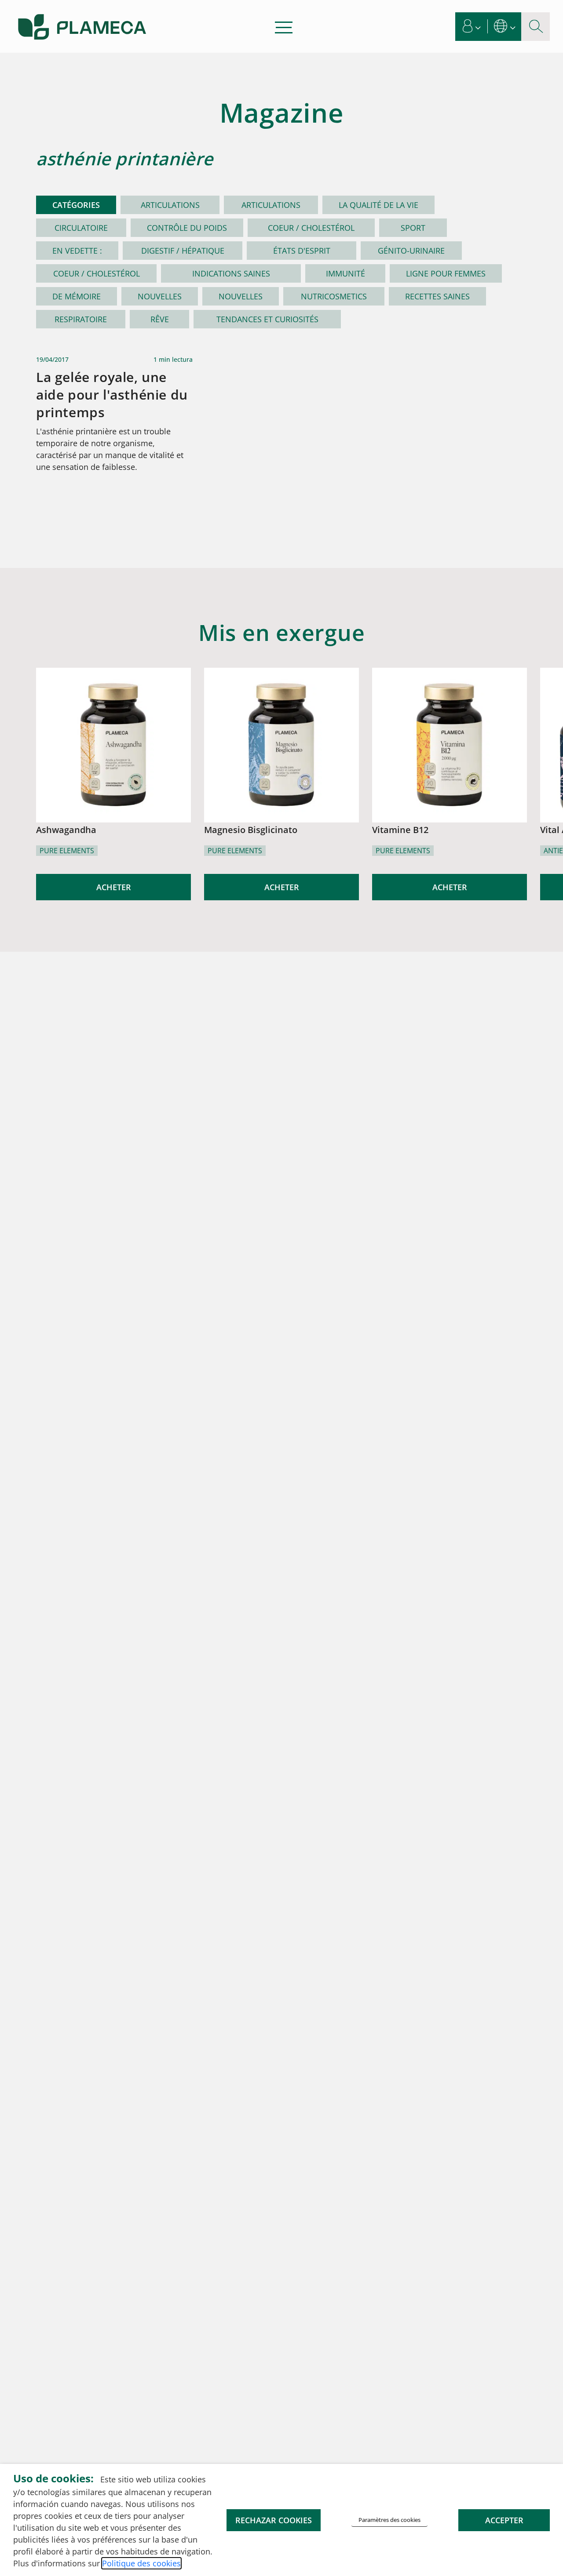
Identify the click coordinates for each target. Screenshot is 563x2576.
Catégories (76, 205)
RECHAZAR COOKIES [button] (274, 2520)
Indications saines (231, 273)
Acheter (114, 887)
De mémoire (77, 296)
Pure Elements (67, 851)
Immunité (345, 273)
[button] (472, 27)
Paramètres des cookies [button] (389, 2520)
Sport (413, 228)
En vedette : (77, 251)
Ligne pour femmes (446, 273)
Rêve (160, 319)
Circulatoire (81, 228)
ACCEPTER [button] (504, 2520)
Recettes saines (437, 296)
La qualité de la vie (378, 205)
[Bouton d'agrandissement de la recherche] (536, 27)
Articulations (170, 205)
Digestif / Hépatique (183, 251)
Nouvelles (160, 296)
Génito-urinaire (411, 251)
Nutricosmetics (334, 296)
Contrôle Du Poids (187, 228)
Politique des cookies (141, 2563)
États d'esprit (302, 251)
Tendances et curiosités (267, 319)
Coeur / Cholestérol (311, 228)
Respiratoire (81, 319)
